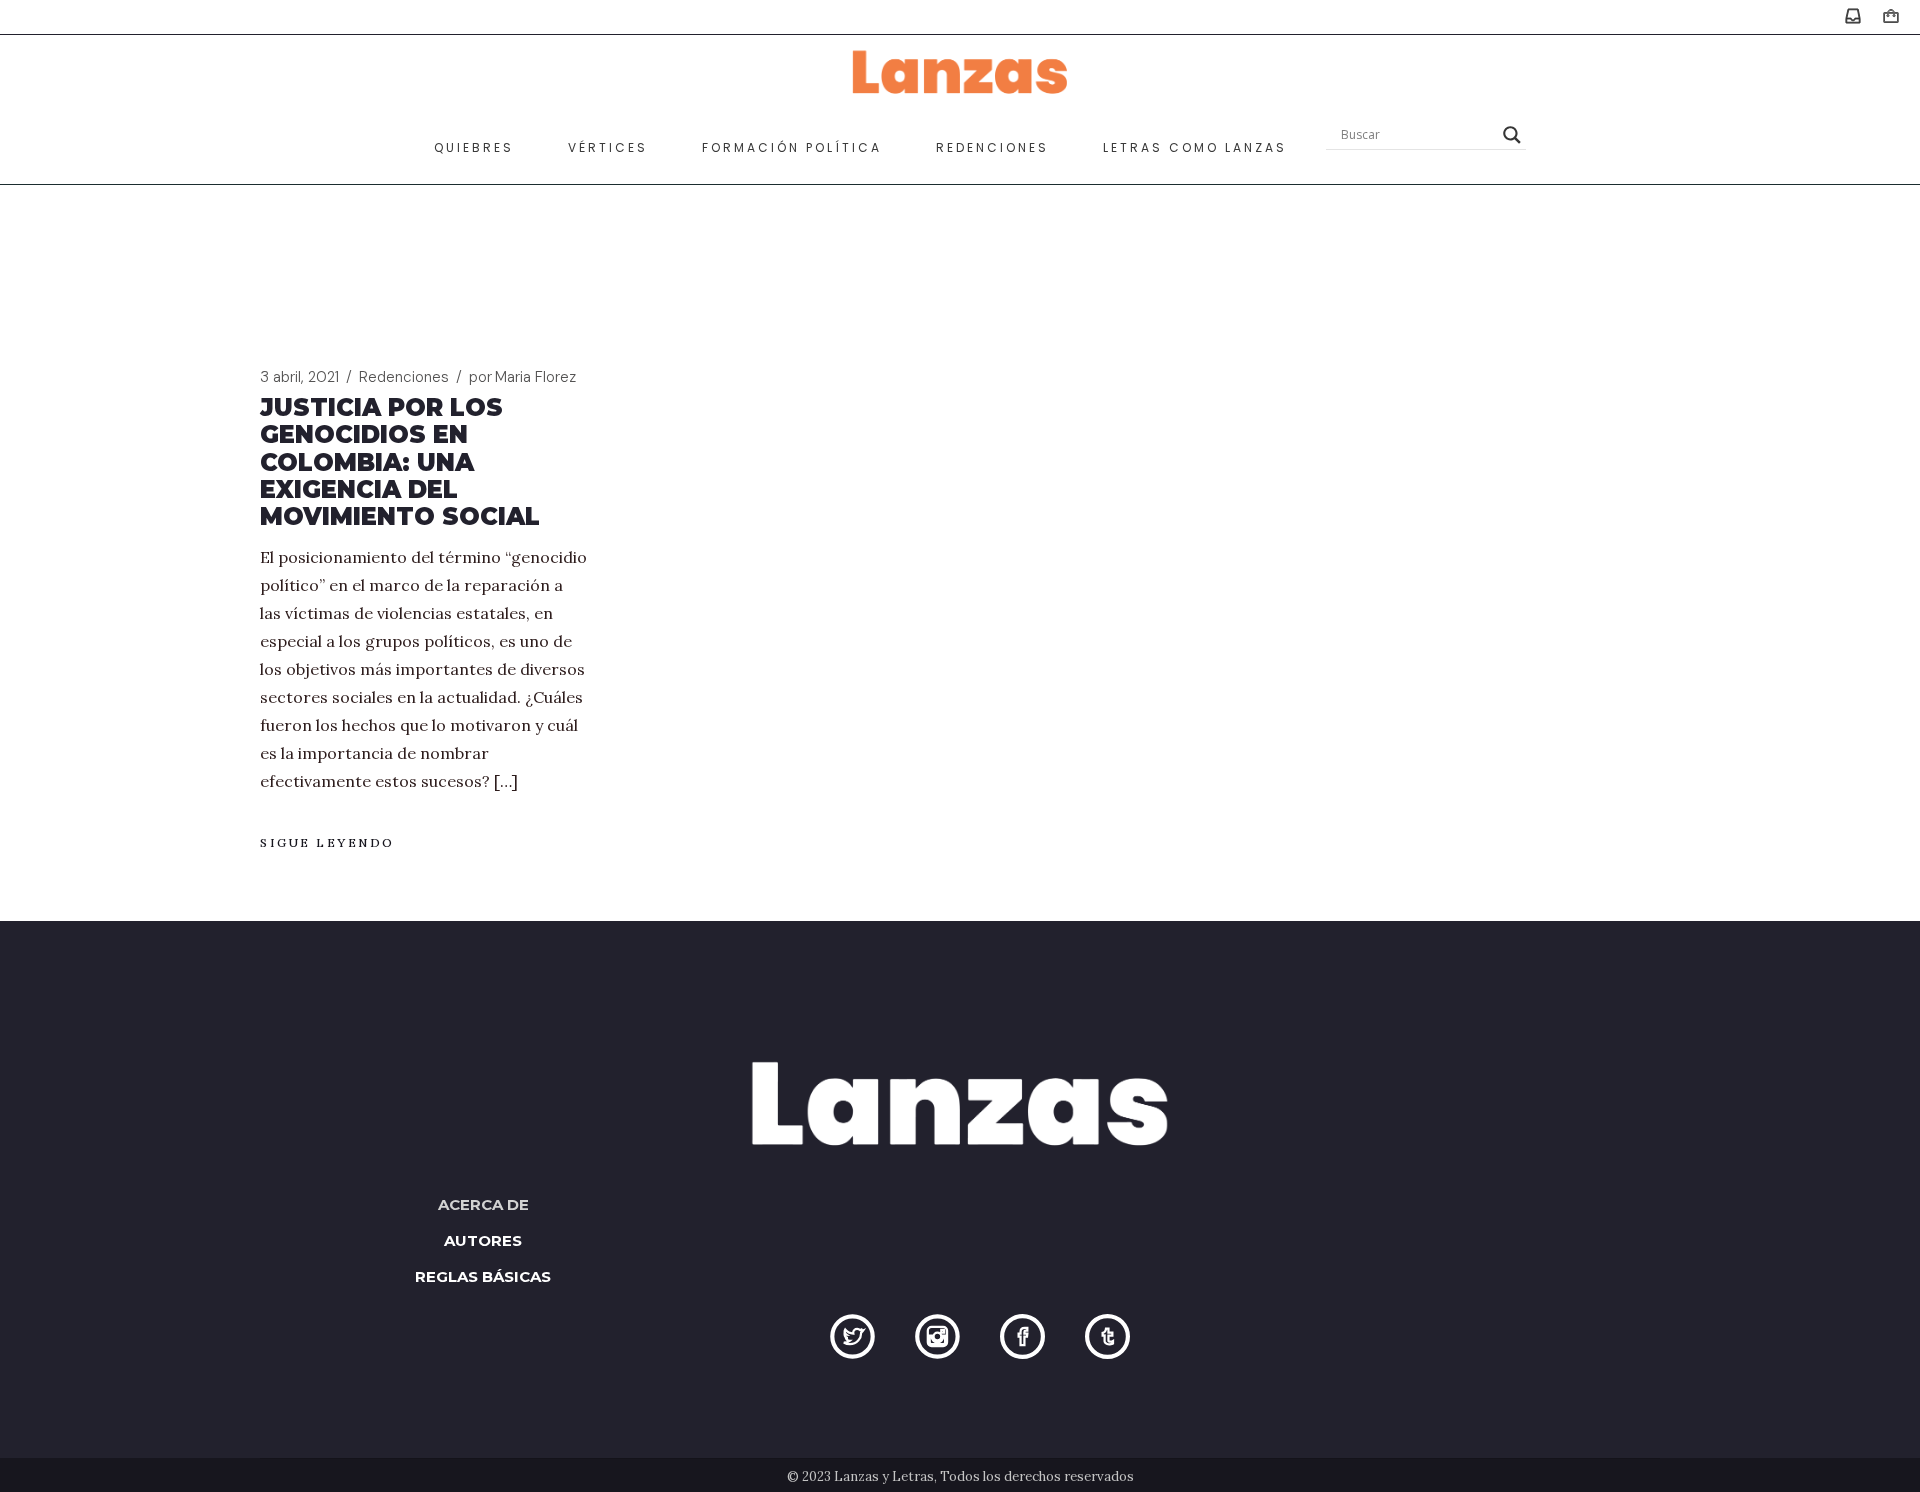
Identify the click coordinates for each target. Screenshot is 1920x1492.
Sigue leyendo (327, 842)
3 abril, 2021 (299, 377)
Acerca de (483, 1204)
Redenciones (404, 377)
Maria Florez (522, 377)
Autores (483, 1240)
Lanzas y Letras (884, 1476)
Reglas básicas (483, 1276)
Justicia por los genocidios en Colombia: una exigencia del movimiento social (400, 462)
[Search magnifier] (1512, 135)
